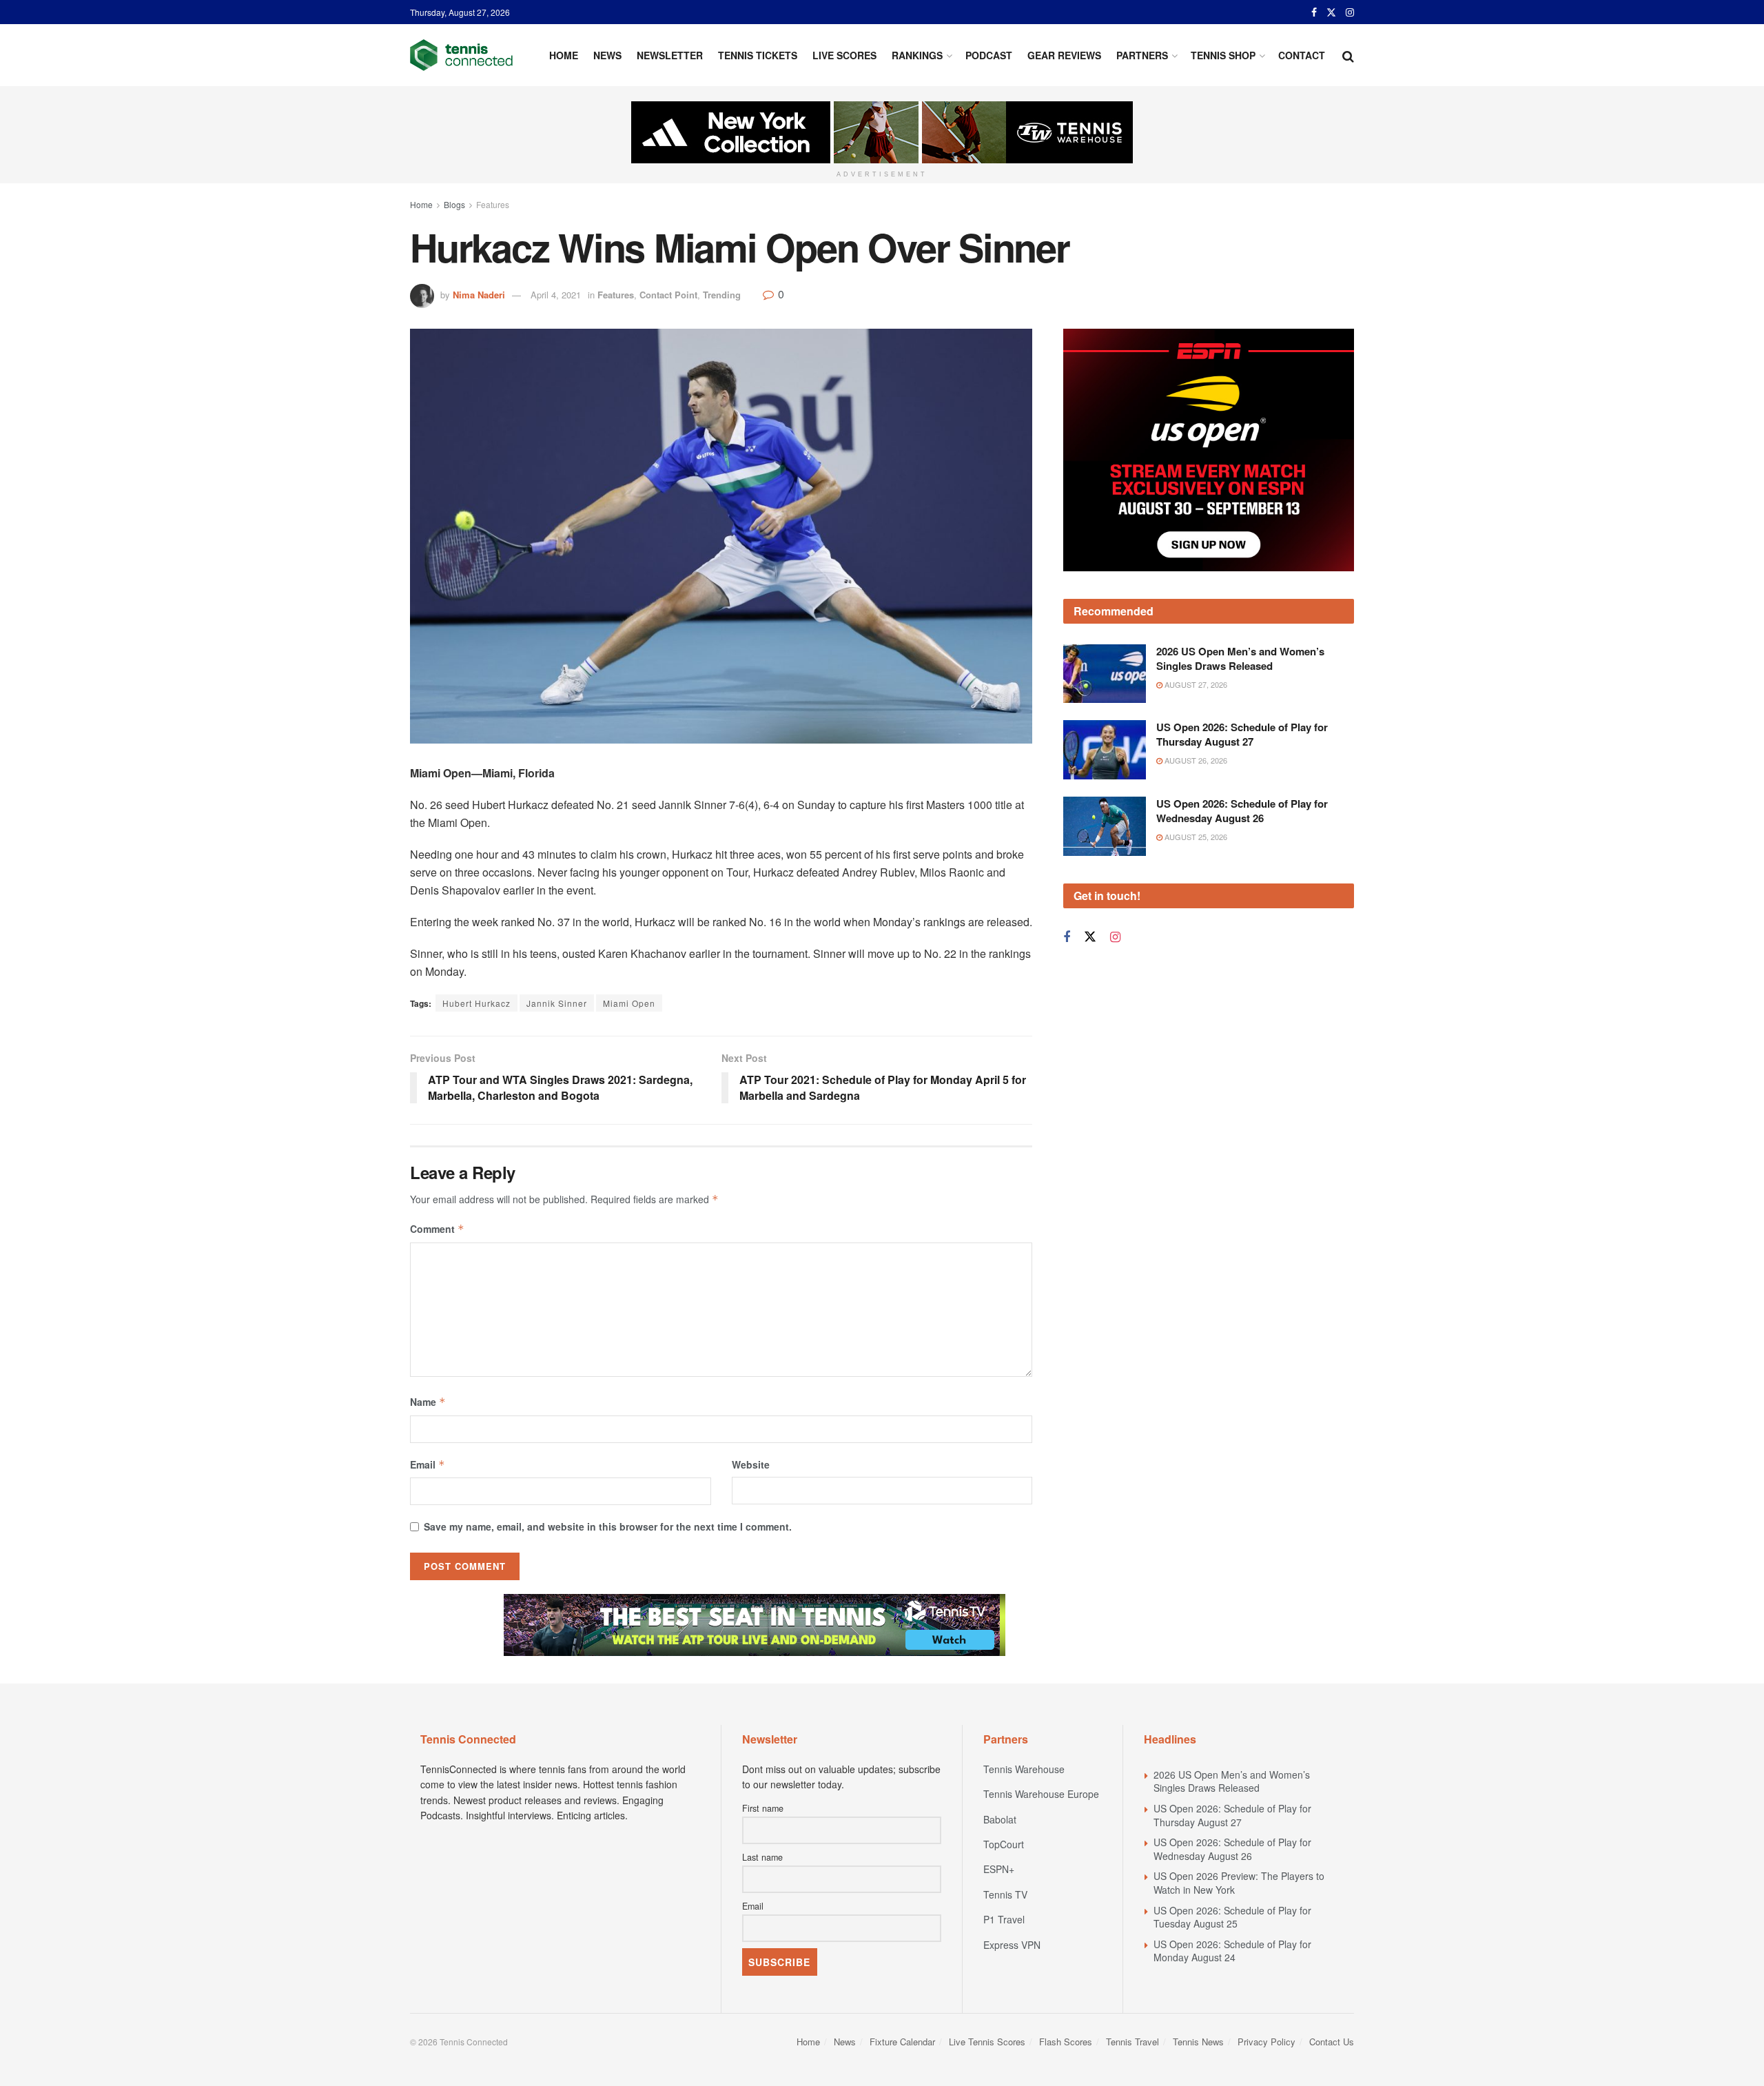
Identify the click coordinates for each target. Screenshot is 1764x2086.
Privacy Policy (1266, 2042)
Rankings (917, 55)
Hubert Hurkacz (476, 1003)
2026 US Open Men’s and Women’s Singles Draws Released (1240, 658)
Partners (1142, 55)
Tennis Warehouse (1024, 1769)
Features (493, 204)
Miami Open (629, 1003)
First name (763, 1808)
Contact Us (1332, 2042)
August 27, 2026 (1195, 684)
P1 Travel (1004, 1919)
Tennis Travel (1132, 2042)
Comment (437, 1229)
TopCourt (1004, 1844)
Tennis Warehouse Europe (1041, 1794)
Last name (762, 1857)
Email (428, 1464)
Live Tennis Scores (987, 2042)
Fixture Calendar (902, 2042)
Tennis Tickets (758, 55)
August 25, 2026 (1195, 837)
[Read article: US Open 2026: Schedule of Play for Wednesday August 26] (1105, 826)
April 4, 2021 (556, 295)
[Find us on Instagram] (1350, 12)
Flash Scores (1066, 2042)
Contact (1302, 55)
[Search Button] (1348, 55)
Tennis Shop (1223, 55)
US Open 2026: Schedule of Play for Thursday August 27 (1242, 734)
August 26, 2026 (1195, 760)
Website (751, 1464)
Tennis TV (1005, 1894)
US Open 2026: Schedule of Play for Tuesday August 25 (1232, 1917)
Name (428, 1402)
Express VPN (1012, 1945)
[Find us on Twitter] (1331, 12)
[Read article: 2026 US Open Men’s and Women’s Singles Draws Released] (1105, 674)
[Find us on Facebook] (1314, 12)
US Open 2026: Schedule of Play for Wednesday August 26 (1242, 811)
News (607, 55)
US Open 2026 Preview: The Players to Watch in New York (1239, 1883)
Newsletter (670, 55)
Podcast (989, 55)
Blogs (454, 204)
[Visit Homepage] (461, 55)
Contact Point (668, 295)
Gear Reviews (1064, 55)
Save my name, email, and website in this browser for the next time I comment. (608, 1526)
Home (564, 55)
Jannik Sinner (557, 1003)
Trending (722, 295)
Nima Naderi (479, 295)
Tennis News (1198, 2042)
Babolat (1000, 1819)
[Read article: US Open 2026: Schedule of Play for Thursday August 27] (1105, 750)
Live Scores (844, 55)
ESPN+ (999, 1869)
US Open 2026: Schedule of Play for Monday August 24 (1232, 1951)
